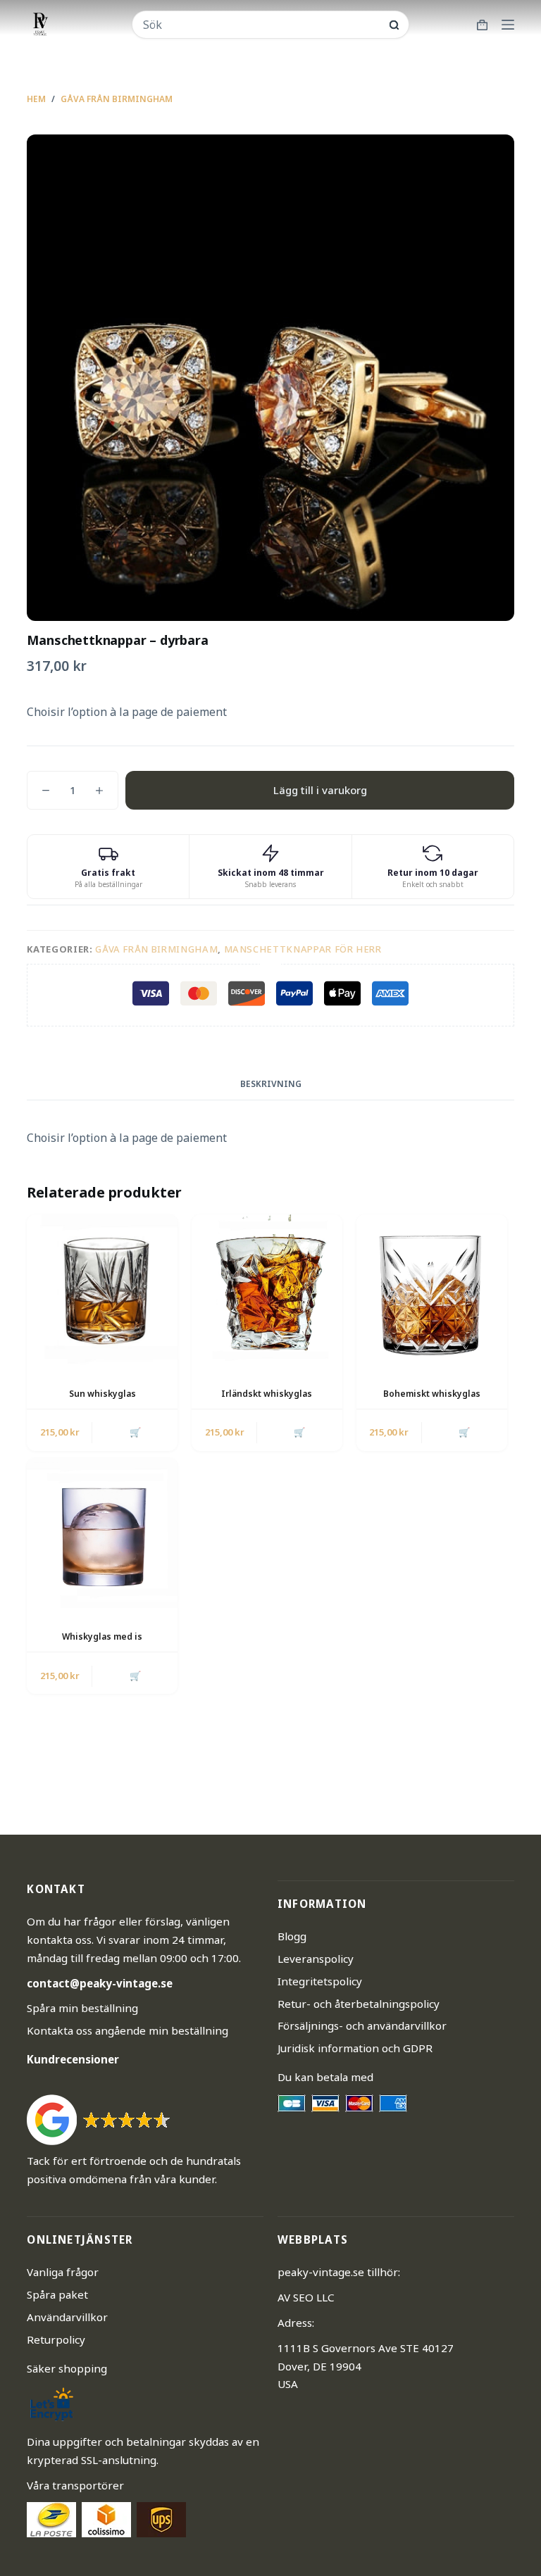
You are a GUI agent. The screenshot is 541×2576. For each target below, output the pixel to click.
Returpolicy (56, 2339)
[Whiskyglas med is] (102, 1533)
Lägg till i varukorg (320, 790)
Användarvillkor (67, 2317)
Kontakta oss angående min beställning (128, 2030)
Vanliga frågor (63, 2272)
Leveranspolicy (316, 1959)
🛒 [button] (135, 1432)
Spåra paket (57, 2294)
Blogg (292, 1936)
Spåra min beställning (82, 2008)
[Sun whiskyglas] (102, 1290)
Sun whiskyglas (102, 1394)
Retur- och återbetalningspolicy (359, 2004)
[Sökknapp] (394, 25)
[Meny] (508, 25)
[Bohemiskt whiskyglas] (432, 1290)
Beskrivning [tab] (271, 1084)
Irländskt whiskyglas (267, 1394)
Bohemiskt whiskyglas (432, 1394)
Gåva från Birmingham (156, 949)
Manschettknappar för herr (303, 949)
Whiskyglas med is (102, 1636)
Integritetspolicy (320, 1981)
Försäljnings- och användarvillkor (362, 2025)
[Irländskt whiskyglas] (267, 1290)
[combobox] (261, 25)
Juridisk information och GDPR (355, 2048)
